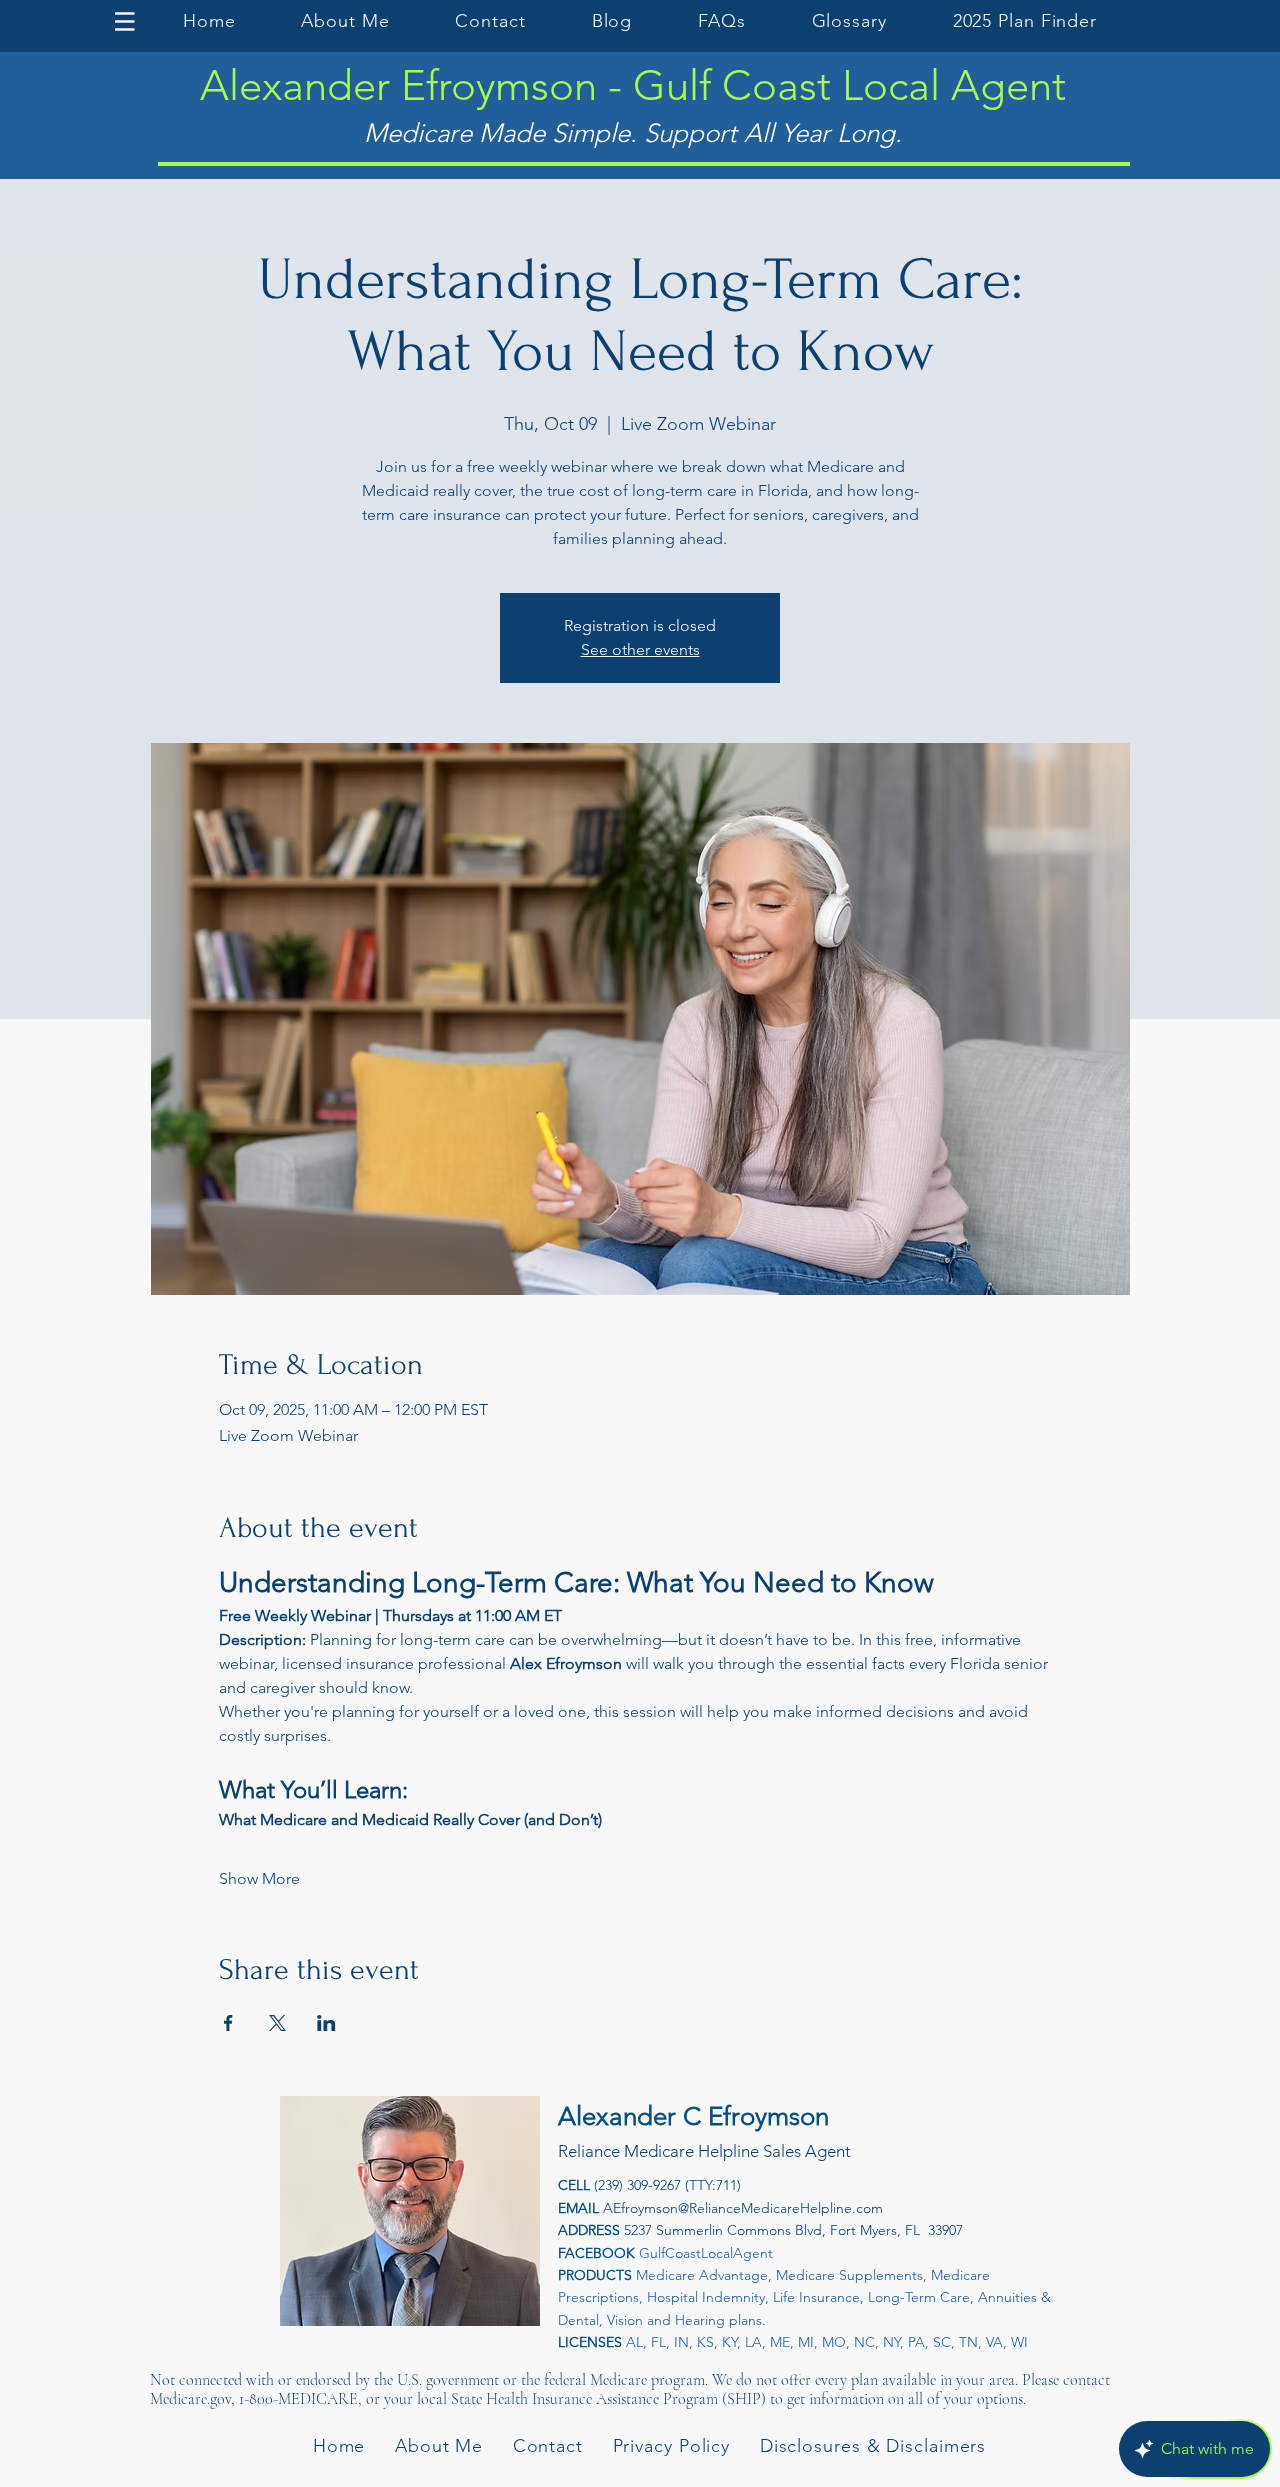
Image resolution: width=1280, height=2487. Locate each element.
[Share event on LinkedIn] (326, 2023)
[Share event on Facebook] (228, 2023)
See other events (640, 649)
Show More (259, 1878)
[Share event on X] (277, 2023)
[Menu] (127, 21)
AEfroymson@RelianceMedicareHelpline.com (743, 2208)
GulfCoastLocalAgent (706, 2253)
